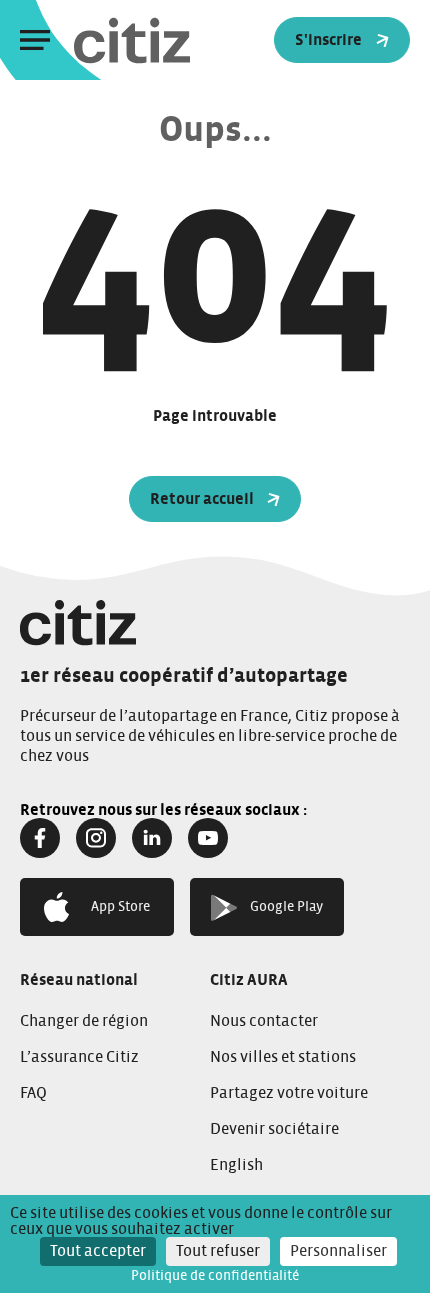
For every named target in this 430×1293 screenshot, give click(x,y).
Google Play (286, 907)
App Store (120, 907)
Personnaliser (338, 1251)
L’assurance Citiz (79, 1057)
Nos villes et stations (283, 1057)
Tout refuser (218, 1251)
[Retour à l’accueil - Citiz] (172, 40)
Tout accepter (98, 1251)
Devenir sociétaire (274, 1129)
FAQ (33, 1093)
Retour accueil (202, 499)
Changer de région (84, 1021)
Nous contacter (264, 1021)
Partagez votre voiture (289, 1093)
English (236, 1165)
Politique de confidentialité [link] (215, 1276)
